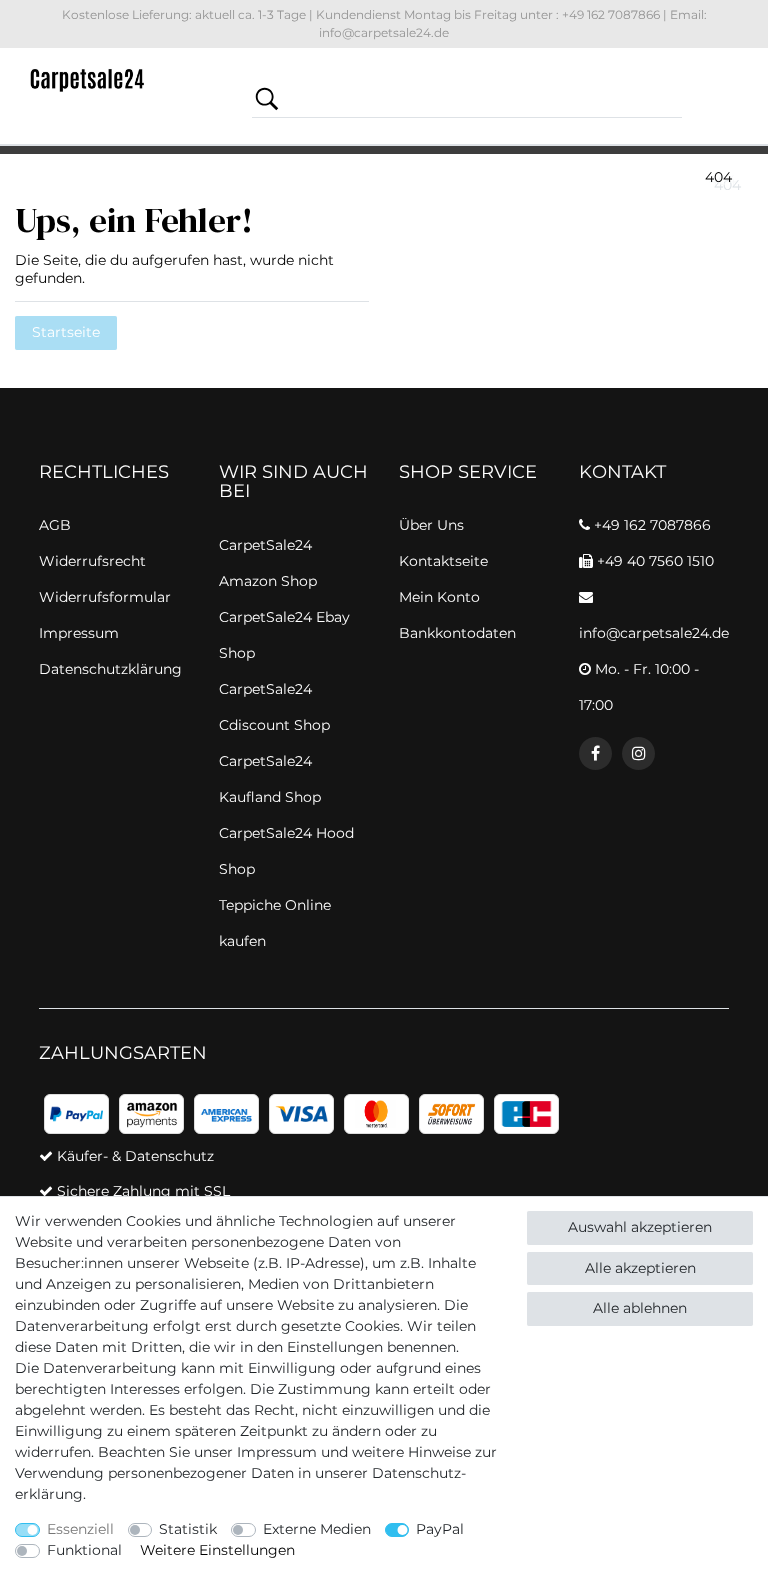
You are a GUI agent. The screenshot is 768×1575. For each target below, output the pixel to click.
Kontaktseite (443, 561)
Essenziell (80, 1529)
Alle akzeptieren (640, 1268)
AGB (55, 525)
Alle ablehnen (640, 1308)
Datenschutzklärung (110, 669)
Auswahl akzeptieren (640, 1227)
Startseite (66, 332)
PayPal (440, 1529)
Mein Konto (439, 597)
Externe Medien (317, 1529)
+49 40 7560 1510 (653, 561)
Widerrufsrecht (92, 561)
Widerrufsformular (105, 597)
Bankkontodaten (457, 633)
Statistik (188, 1529)
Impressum (277, 1452)
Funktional (84, 1550)
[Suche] (267, 98)
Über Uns (431, 525)
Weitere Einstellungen (217, 1550)
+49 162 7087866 (650, 525)
